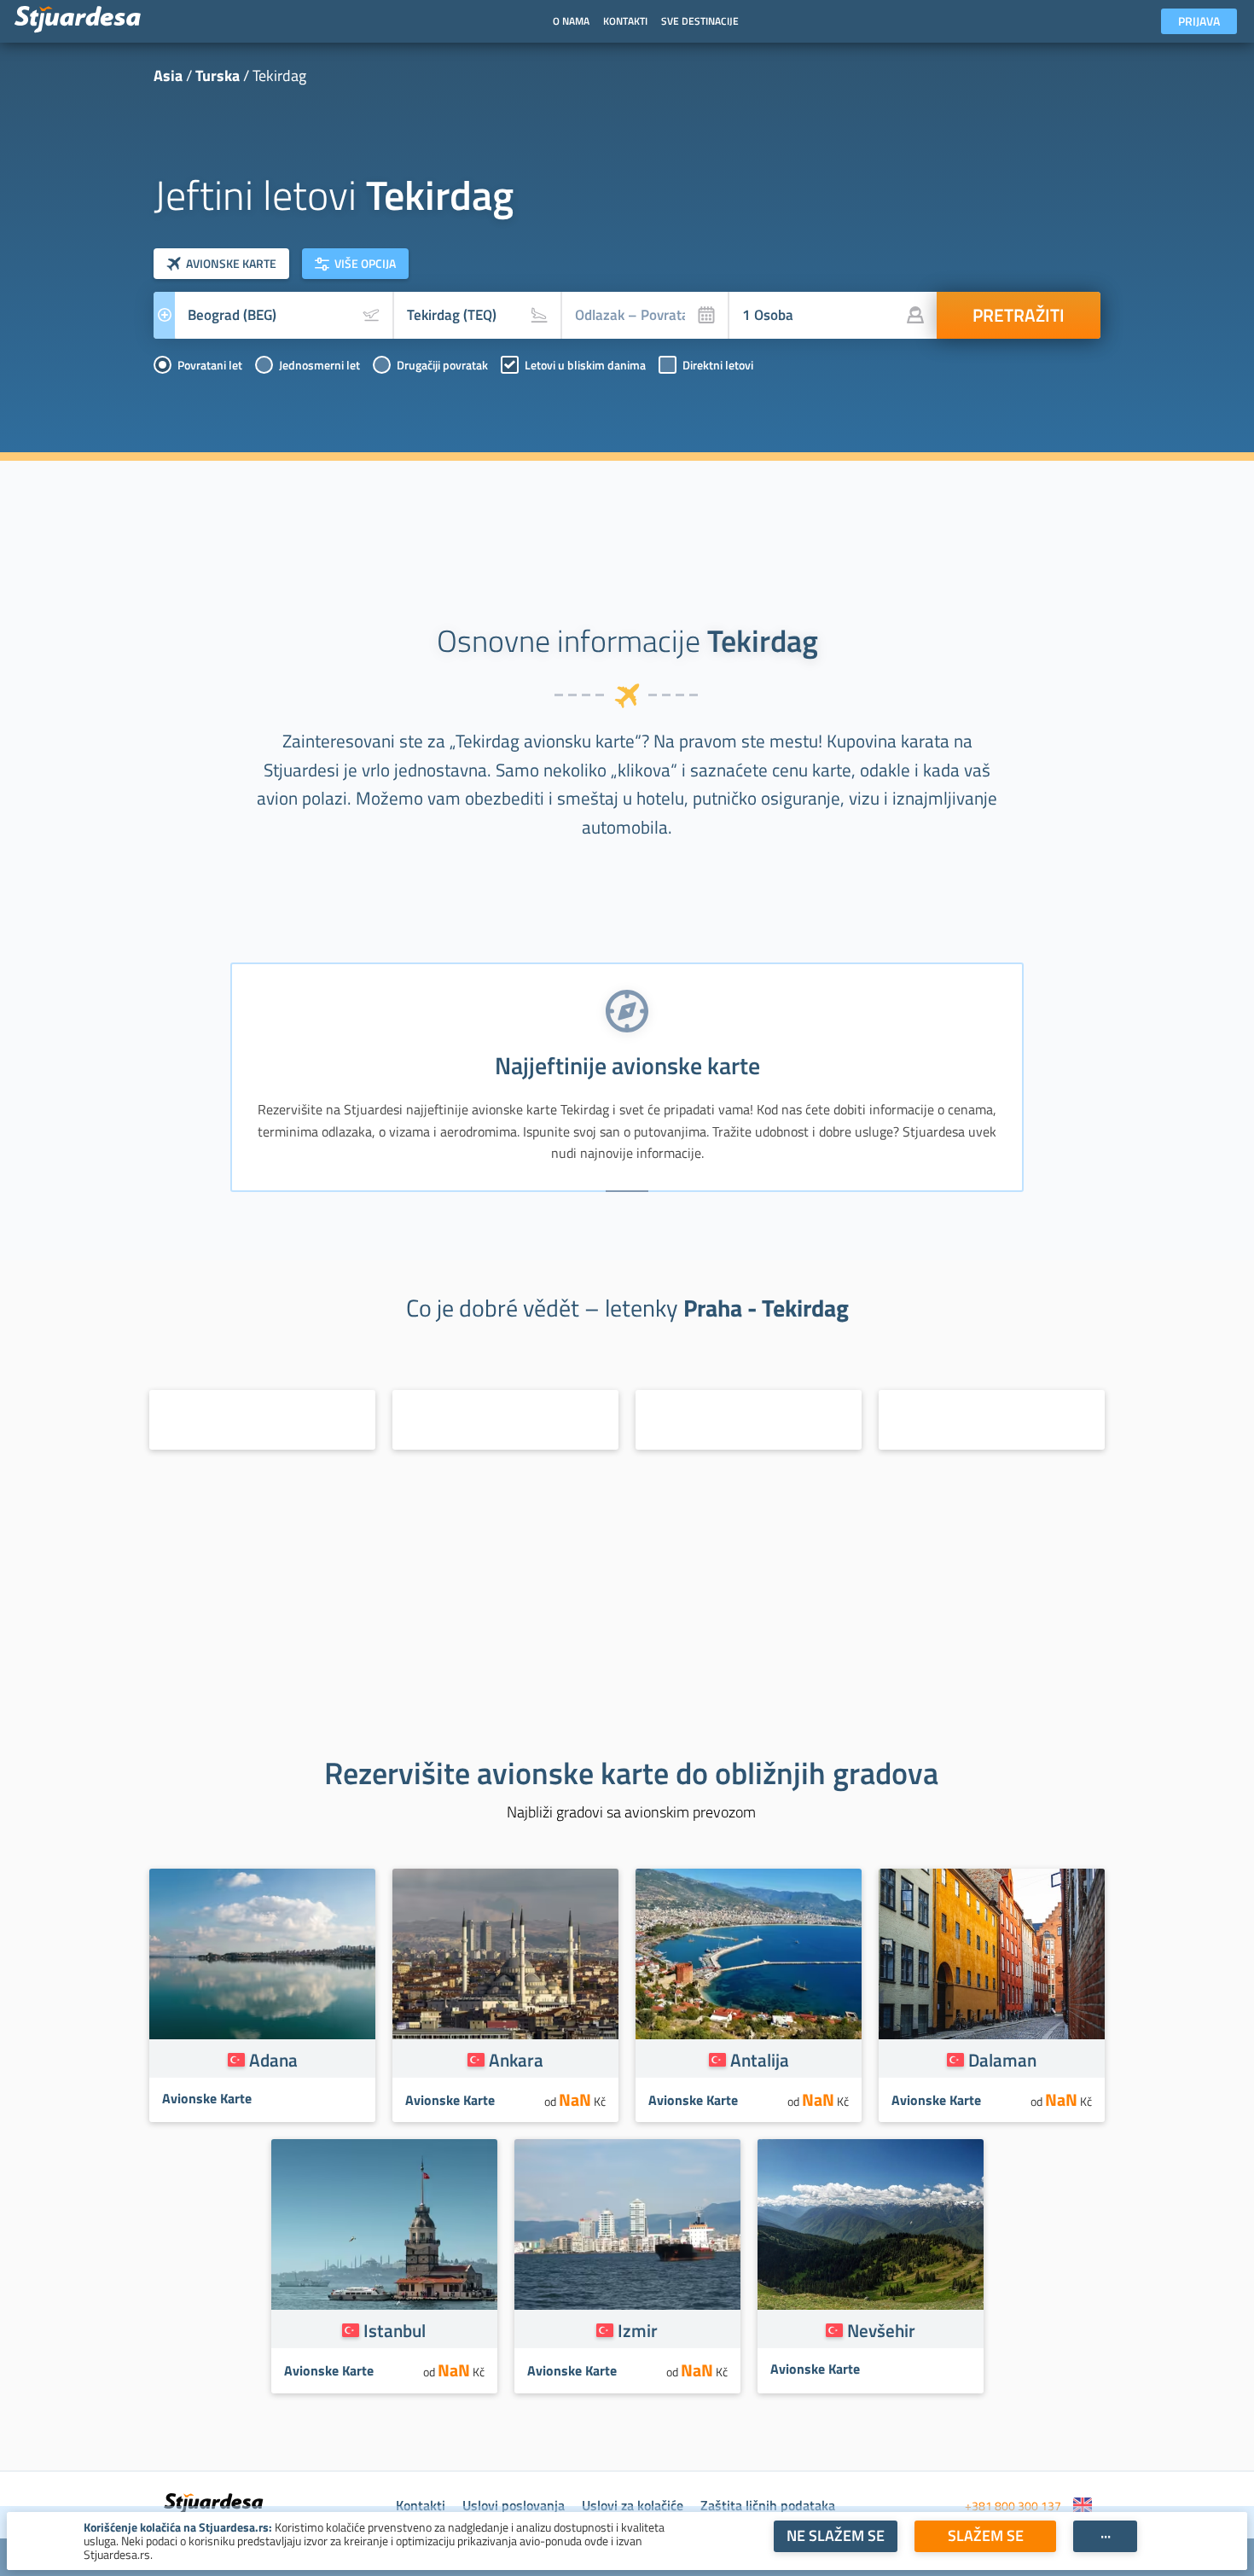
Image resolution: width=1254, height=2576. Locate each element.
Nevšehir (881, 2330)
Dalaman (1002, 2060)
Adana (273, 2060)
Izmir (638, 2330)
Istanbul (395, 2330)
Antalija (760, 2060)
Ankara (516, 2060)
